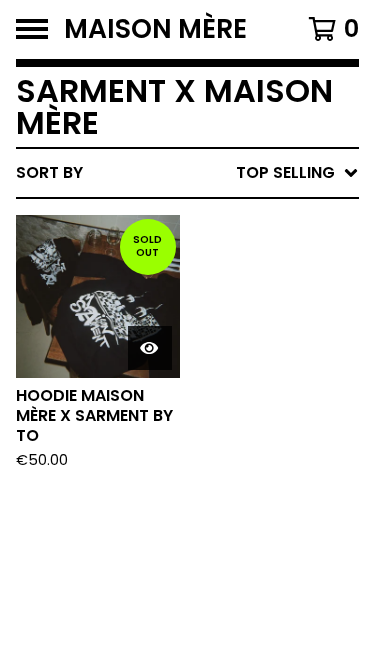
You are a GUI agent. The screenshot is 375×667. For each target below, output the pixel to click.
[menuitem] (187, 173)
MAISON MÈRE (155, 29)
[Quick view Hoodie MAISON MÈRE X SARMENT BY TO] (150, 348)
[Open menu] (32, 29)
